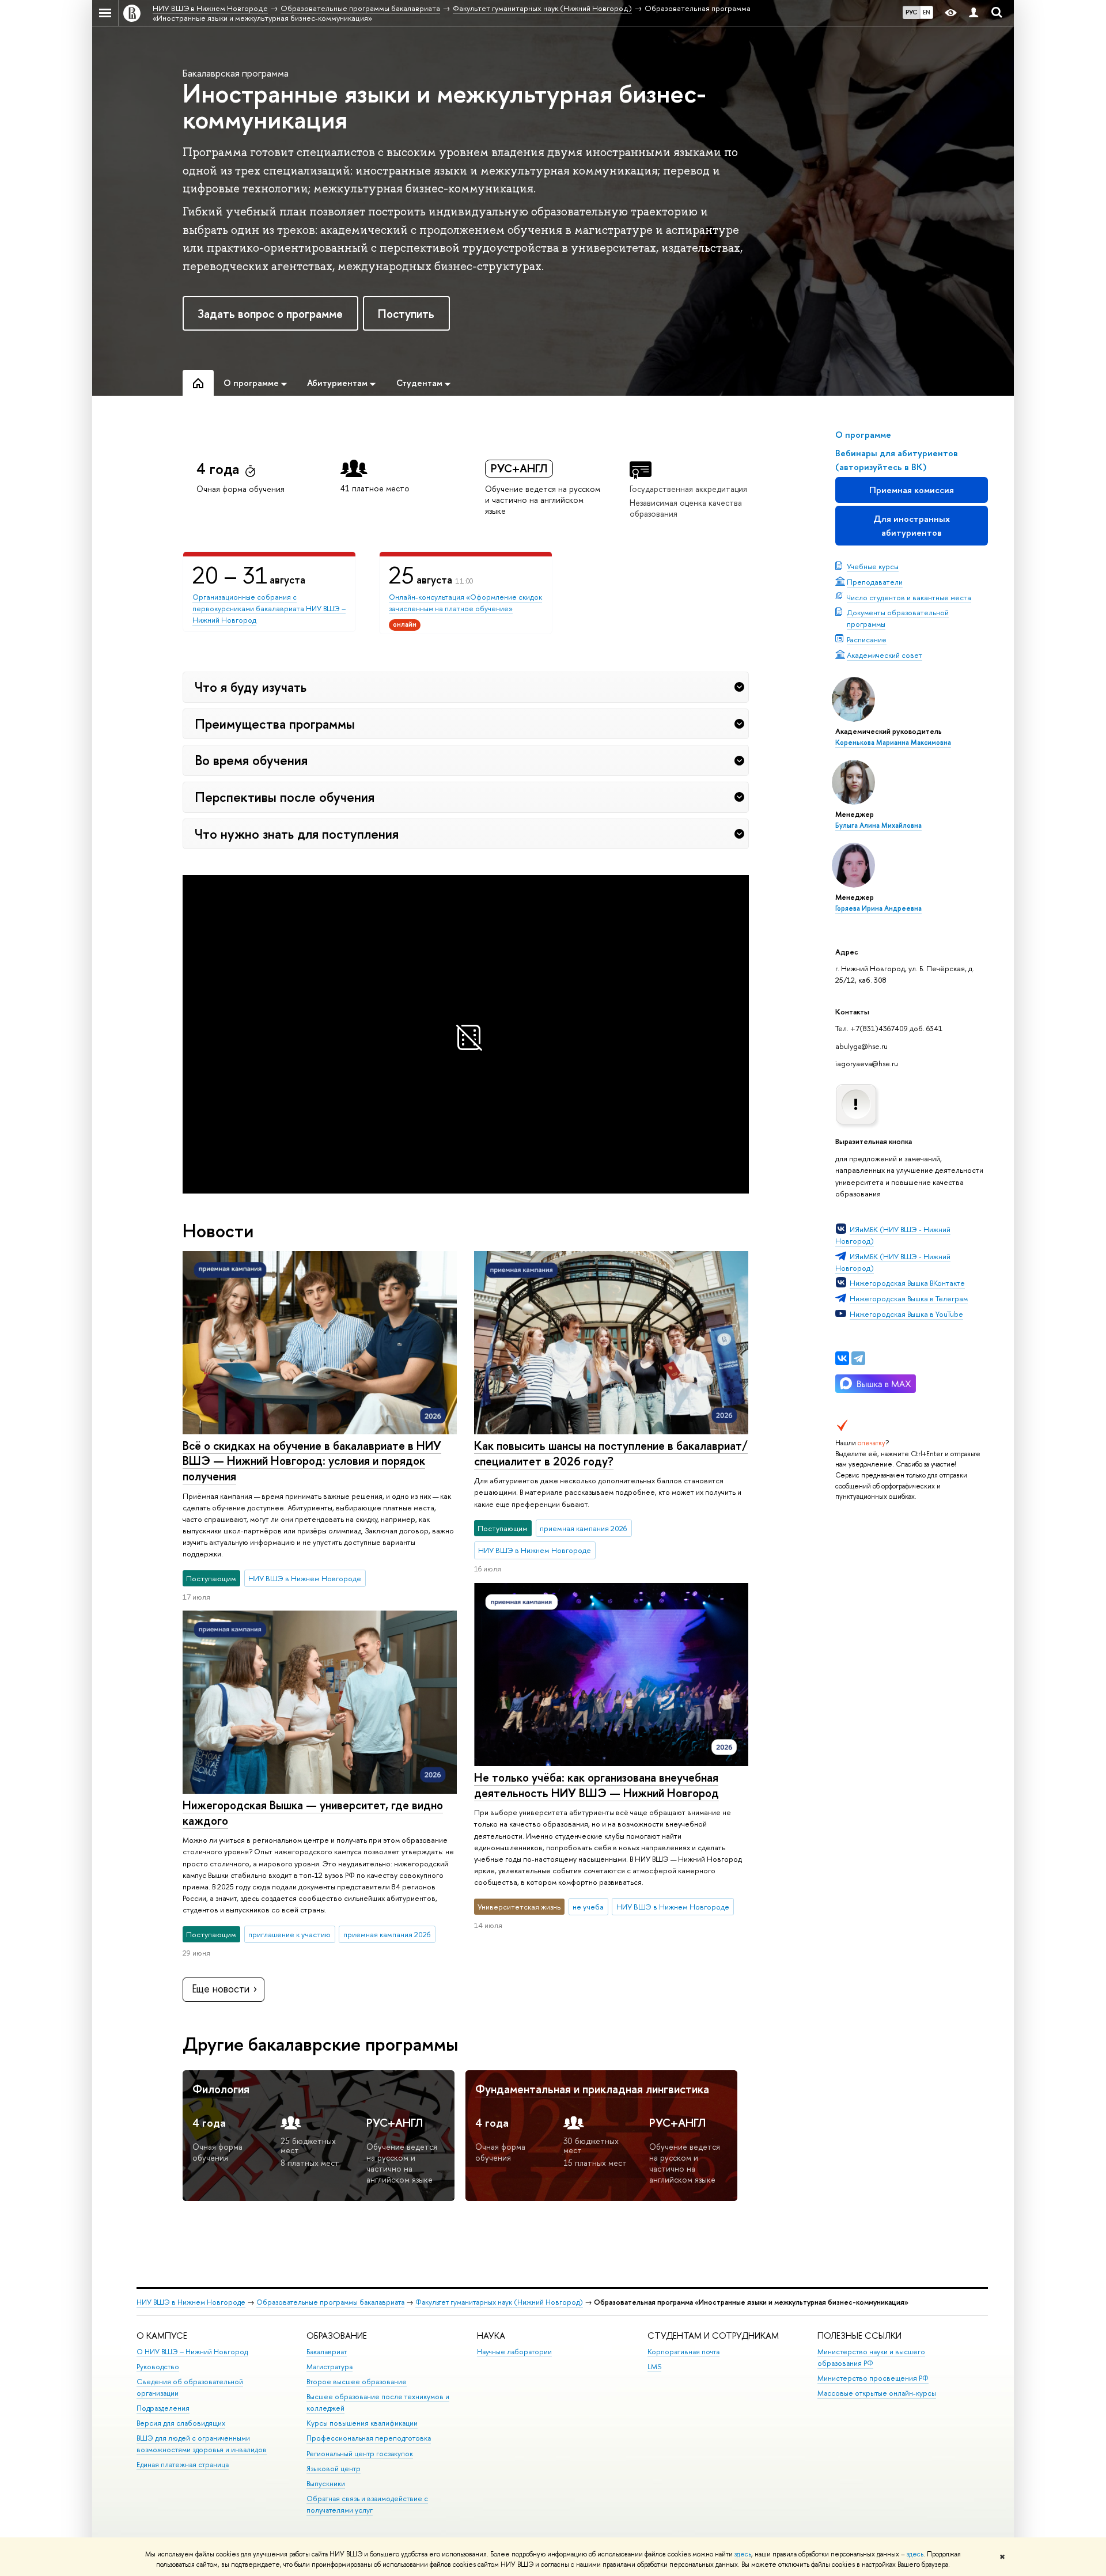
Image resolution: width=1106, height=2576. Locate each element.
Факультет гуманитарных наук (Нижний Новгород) (499, 2302)
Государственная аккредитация (688, 489)
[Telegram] (858, 1358)
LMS (654, 2367)
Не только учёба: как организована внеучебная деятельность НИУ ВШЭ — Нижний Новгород (596, 1785)
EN (927, 12)
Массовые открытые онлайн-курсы (877, 2393)
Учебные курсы (873, 566)
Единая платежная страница (183, 2465)
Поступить (406, 314)
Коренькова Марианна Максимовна (893, 743)
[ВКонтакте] (842, 1358)
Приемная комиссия (912, 490)
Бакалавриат (327, 2352)
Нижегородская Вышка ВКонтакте (907, 1283)
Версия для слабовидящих (181, 2423)
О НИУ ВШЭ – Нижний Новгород (192, 2352)
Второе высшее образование (357, 2382)
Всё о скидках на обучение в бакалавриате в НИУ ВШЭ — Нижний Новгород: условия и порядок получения (312, 1461)
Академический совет (885, 655)
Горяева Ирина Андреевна (878, 908)
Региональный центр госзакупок (360, 2454)
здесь (743, 2554)
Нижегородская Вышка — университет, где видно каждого (313, 1813)
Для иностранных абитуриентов (912, 526)
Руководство (158, 2367)
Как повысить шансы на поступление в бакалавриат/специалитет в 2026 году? (611, 1453)
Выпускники (326, 2484)
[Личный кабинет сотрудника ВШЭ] (974, 13)
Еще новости (221, 1989)
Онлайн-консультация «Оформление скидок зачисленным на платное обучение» (465, 603)
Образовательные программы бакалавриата (330, 2302)
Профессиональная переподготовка (369, 2438)
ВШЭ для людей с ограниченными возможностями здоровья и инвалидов (202, 2444)
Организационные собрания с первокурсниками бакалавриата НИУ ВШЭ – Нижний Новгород (269, 608)
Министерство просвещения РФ (873, 2378)
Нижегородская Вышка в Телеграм (909, 1298)
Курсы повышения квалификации (362, 2423)
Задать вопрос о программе (270, 314)
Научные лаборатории (514, 2352)
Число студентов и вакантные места (909, 597)
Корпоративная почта (683, 2352)
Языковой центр (334, 2469)
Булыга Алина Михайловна (878, 825)
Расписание (867, 639)
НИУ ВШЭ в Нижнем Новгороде (191, 2302)
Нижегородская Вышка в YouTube (906, 1314)
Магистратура (329, 2367)
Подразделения (163, 2408)
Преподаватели (875, 582)
